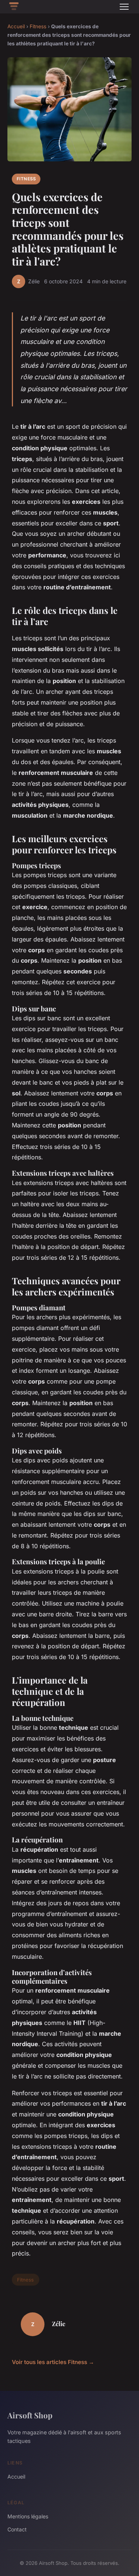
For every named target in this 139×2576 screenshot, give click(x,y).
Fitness (38, 26)
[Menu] (124, 7)
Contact (17, 2529)
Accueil (16, 26)
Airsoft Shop (30, 2415)
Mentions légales (28, 2516)
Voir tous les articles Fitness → (53, 2362)
